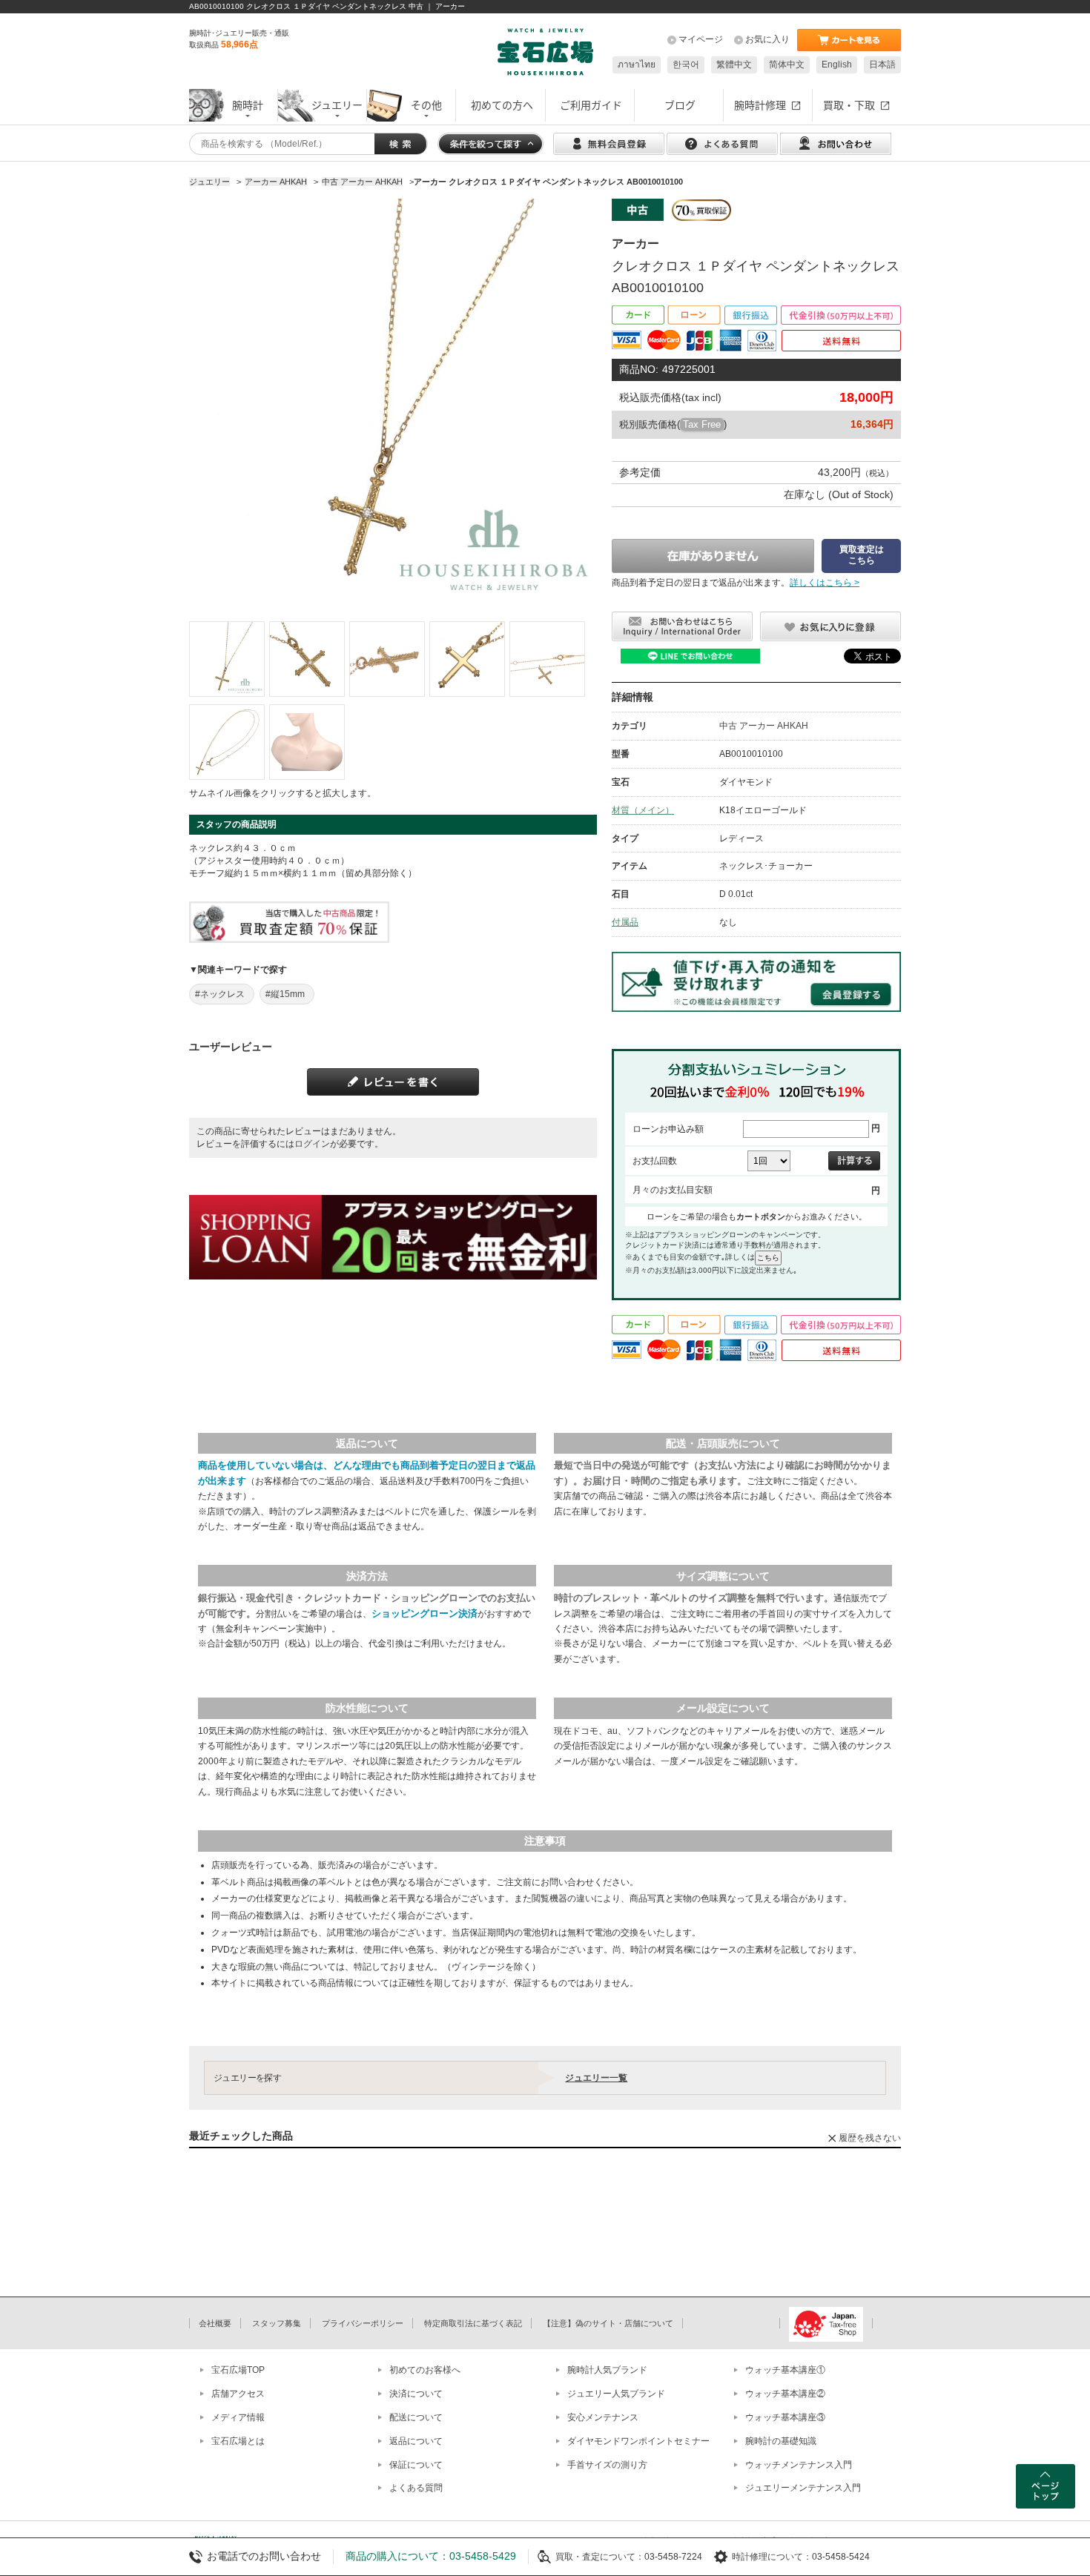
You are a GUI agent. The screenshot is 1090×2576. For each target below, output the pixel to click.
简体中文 (787, 64)
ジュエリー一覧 (596, 2078)
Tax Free (702, 424)
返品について (416, 2441)
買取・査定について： (600, 2557)
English (837, 64)
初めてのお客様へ (425, 2370)
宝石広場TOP (238, 2370)
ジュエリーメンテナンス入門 (803, 2488)
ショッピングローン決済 (425, 1613)
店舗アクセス (238, 2394)
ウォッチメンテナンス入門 (799, 2465)
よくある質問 (416, 2488)
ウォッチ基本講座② (785, 2394)
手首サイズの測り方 (607, 2465)
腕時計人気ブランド (607, 2370)
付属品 (625, 922)
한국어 (686, 64)
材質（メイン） (643, 810)
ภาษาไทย (637, 64)
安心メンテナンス (603, 2417)
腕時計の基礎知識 (781, 2441)
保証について (416, 2465)
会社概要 (215, 2323)
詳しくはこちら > (825, 583)
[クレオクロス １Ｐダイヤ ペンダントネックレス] (227, 659)
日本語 (882, 64)
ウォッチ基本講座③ (785, 2417)
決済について (416, 2394)
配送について (416, 2417)
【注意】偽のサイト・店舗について (608, 2323)
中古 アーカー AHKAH (764, 726)
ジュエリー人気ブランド (616, 2394)
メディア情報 (238, 2417)
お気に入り (767, 39)
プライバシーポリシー (363, 2323)
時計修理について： (772, 2557)
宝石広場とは (238, 2441)
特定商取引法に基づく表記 (473, 2323)
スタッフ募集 (277, 2323)
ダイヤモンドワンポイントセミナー (638, 2441)
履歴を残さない (870, 2138)
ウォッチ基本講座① (785, 2370)
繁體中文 (734, 64)
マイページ (701, 39)
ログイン (312, 1144)
